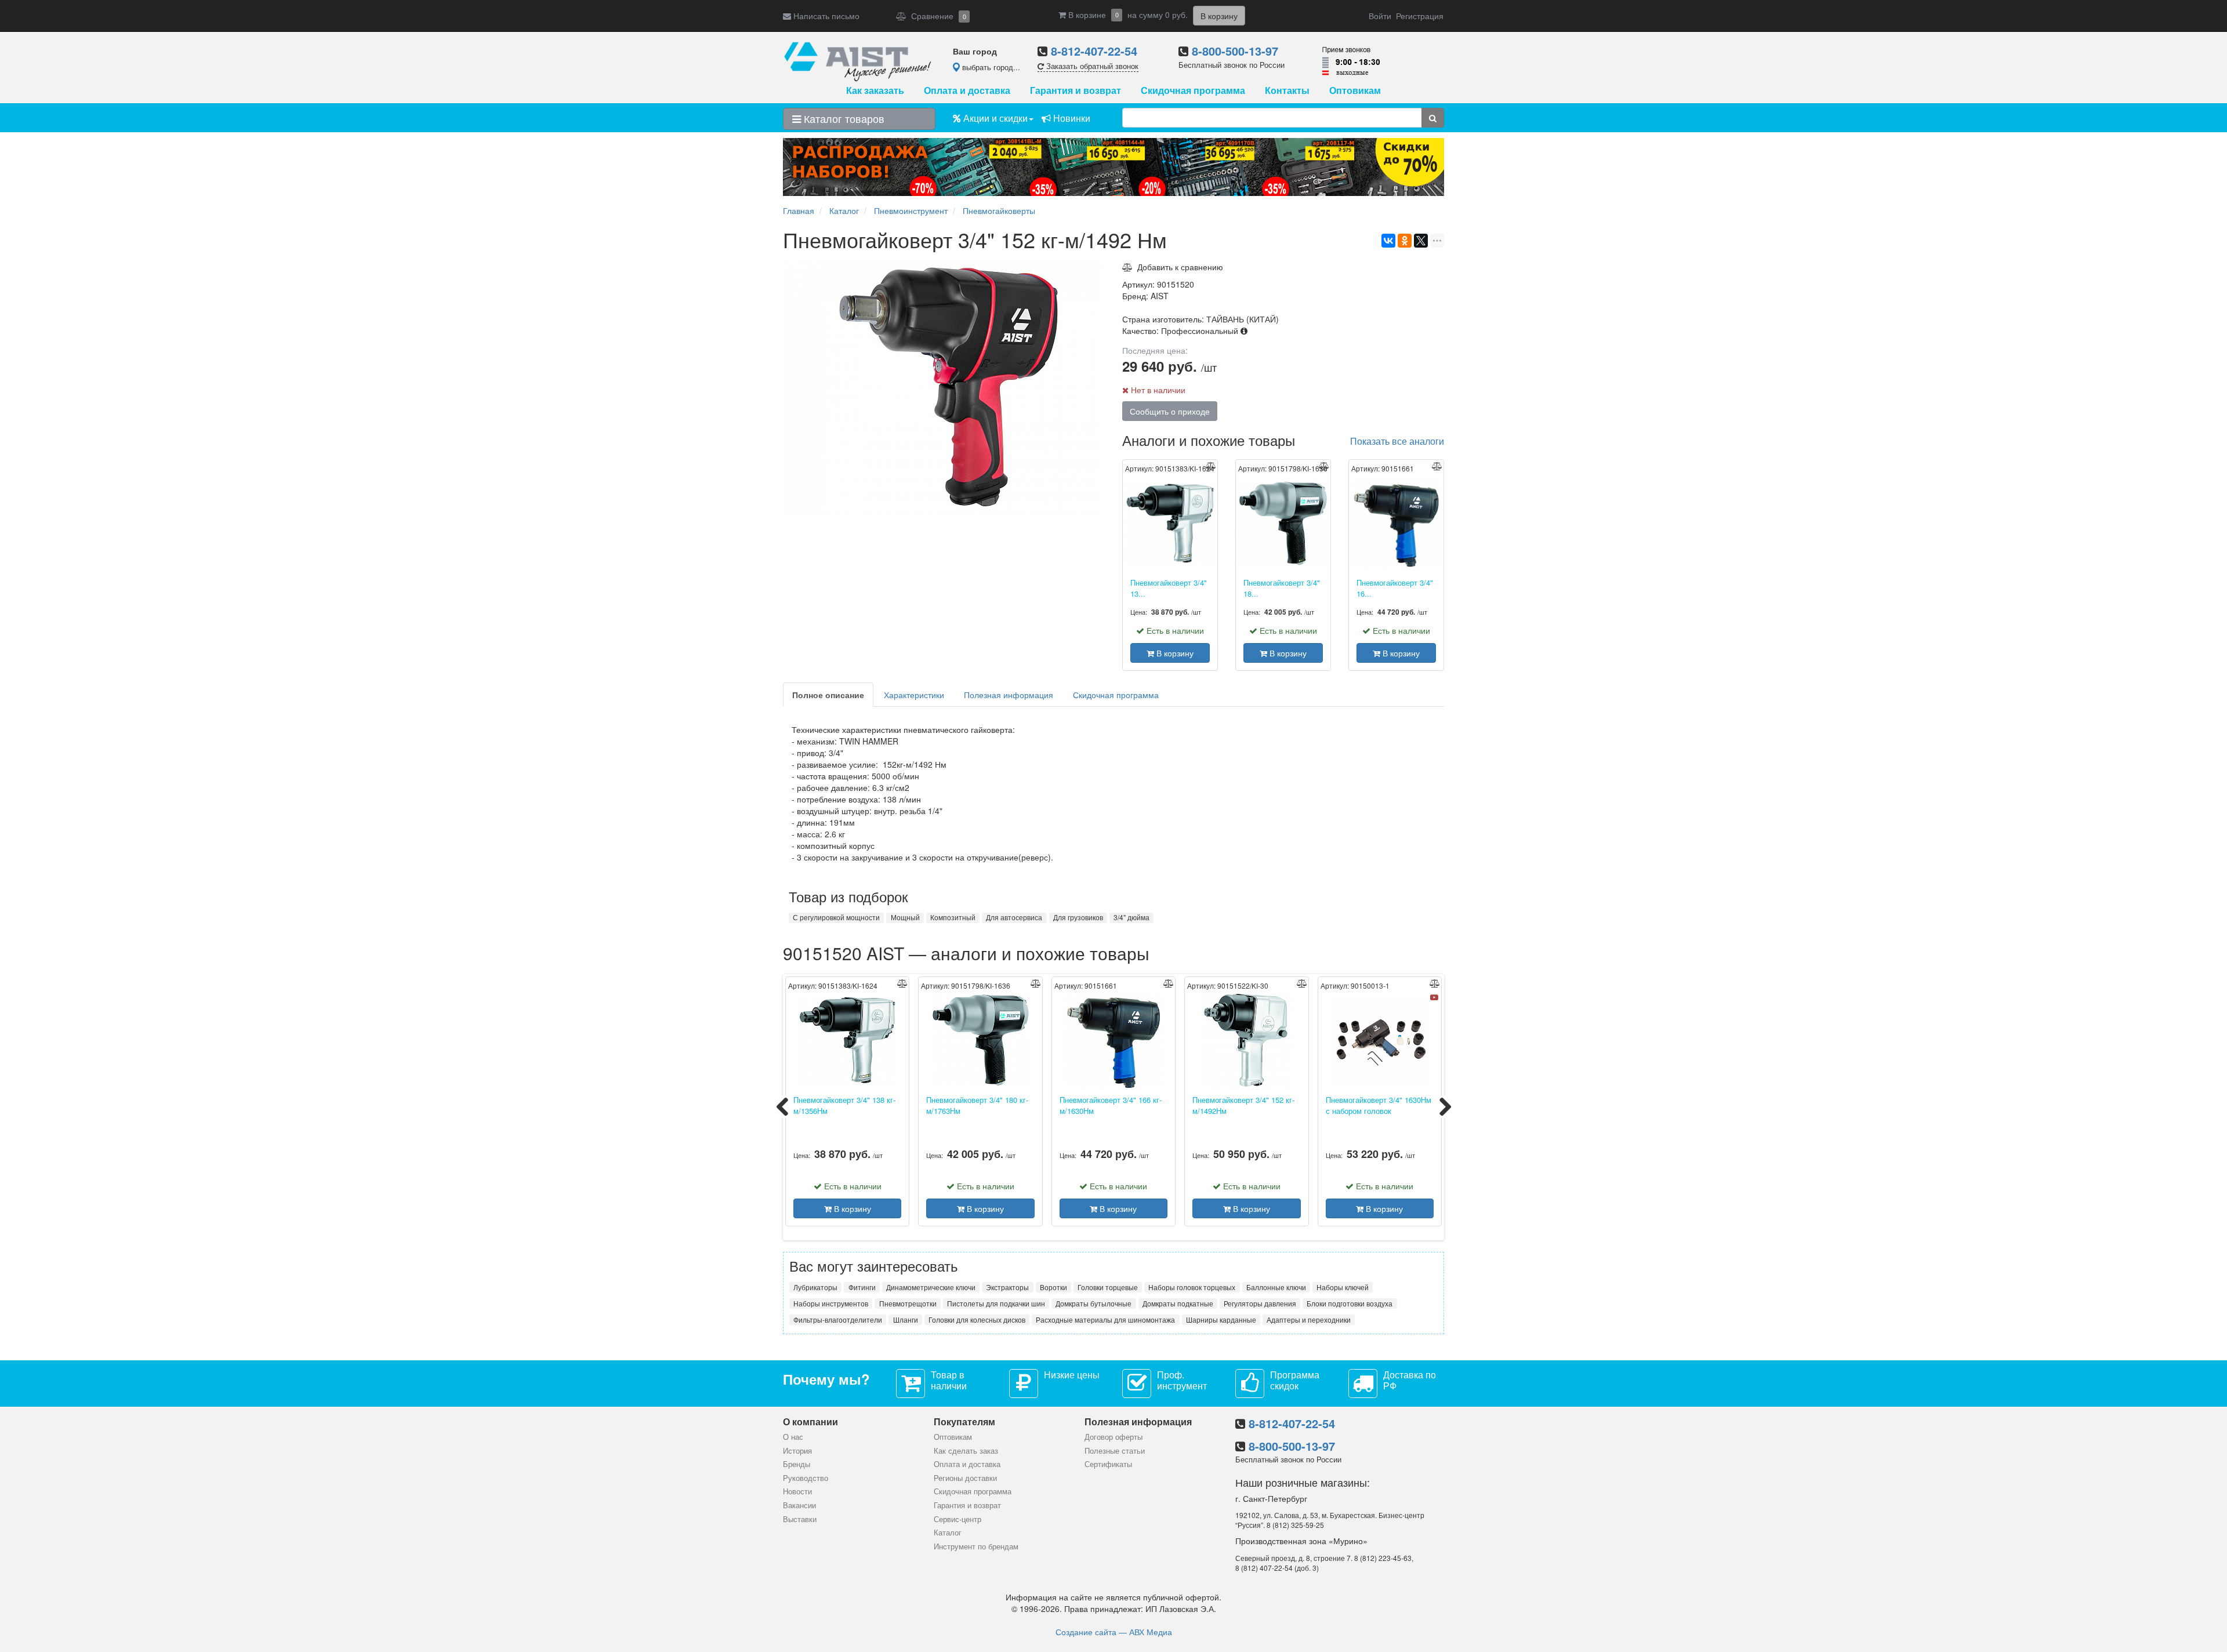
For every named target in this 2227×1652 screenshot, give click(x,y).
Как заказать (875, 90)
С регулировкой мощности (836, 917)
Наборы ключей (1343, 1287)
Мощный (905, 917)
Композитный (953, 917)
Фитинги (862, 1287)
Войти (1380, 16)
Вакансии (799, 1505)
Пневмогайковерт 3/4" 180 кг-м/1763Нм (977, 1105)
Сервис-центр (957, 1519)
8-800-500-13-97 (1235, 51)
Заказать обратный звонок (1091, 66)
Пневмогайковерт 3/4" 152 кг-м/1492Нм (1243, 1105)
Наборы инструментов (831, 1303)
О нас (793, 1437)
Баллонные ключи (1276, 1287)
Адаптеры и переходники (1309, 1319)
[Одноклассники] (1405, 241)
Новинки (1071, 118)
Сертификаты (1108, 1464)
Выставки (800, 1519)
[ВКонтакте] (1388, 241)
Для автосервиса (1014, 917)
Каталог (948, 1532)
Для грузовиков (1078, 917)
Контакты (1287, 90)
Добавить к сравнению (1178, 267)
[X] (1421, 241)
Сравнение (936, 16)
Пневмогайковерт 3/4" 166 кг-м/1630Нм (1111, 1105)
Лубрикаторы (815, 1287)
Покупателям (964, 1422)
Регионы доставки (965, 1478)
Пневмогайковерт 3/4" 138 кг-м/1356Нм (844, 1105)
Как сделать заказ (966, 1451)
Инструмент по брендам (976, 1546)
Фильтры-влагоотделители (838, 1319)
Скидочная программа (1193, 90)
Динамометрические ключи (931, 1287)
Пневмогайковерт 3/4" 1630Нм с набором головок (1379, 1105)
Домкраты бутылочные (1093, 1303)
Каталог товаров (843, 118)
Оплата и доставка (967, 90)
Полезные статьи (1115, 1451)
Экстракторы (1007, 1287)
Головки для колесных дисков (977, 1319)
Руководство (806, 1478)
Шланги (906, 1319)
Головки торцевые (1108, 1287)
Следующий (1445, 1107)
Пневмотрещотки (908, 1303)
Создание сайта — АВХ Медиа (1114, 1632)
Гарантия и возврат (1076, 90)
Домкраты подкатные (1178, 1303)
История (797, 1451)
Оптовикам (1355, 90)
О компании (810, 1422)
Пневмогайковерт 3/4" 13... (1169, 588)
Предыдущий (782, 1107)
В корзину (1174, 653)
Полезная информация (1009, 695)
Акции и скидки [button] (994, 118)
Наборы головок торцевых (1192, 1287)
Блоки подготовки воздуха (1350, 1303)
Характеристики (914, 695)
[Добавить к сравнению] (1211, 466)
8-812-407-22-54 (1094, 51)
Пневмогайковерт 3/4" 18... (1282, 588)
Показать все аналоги (1397, 441)
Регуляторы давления (1260, 1303)
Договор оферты (1113, 1437)
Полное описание (828, 695)
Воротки (1053, 1287)
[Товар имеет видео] (1434, 997)
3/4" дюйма (1131, 917)
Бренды (797, 1464)
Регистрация (1420, 16)
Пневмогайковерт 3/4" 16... (1395, 588)
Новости (797, 1491)
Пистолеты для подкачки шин (996, 1303)
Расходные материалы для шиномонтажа (1105, 1319)
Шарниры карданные (1221, 1319)
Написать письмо (825, 16)
